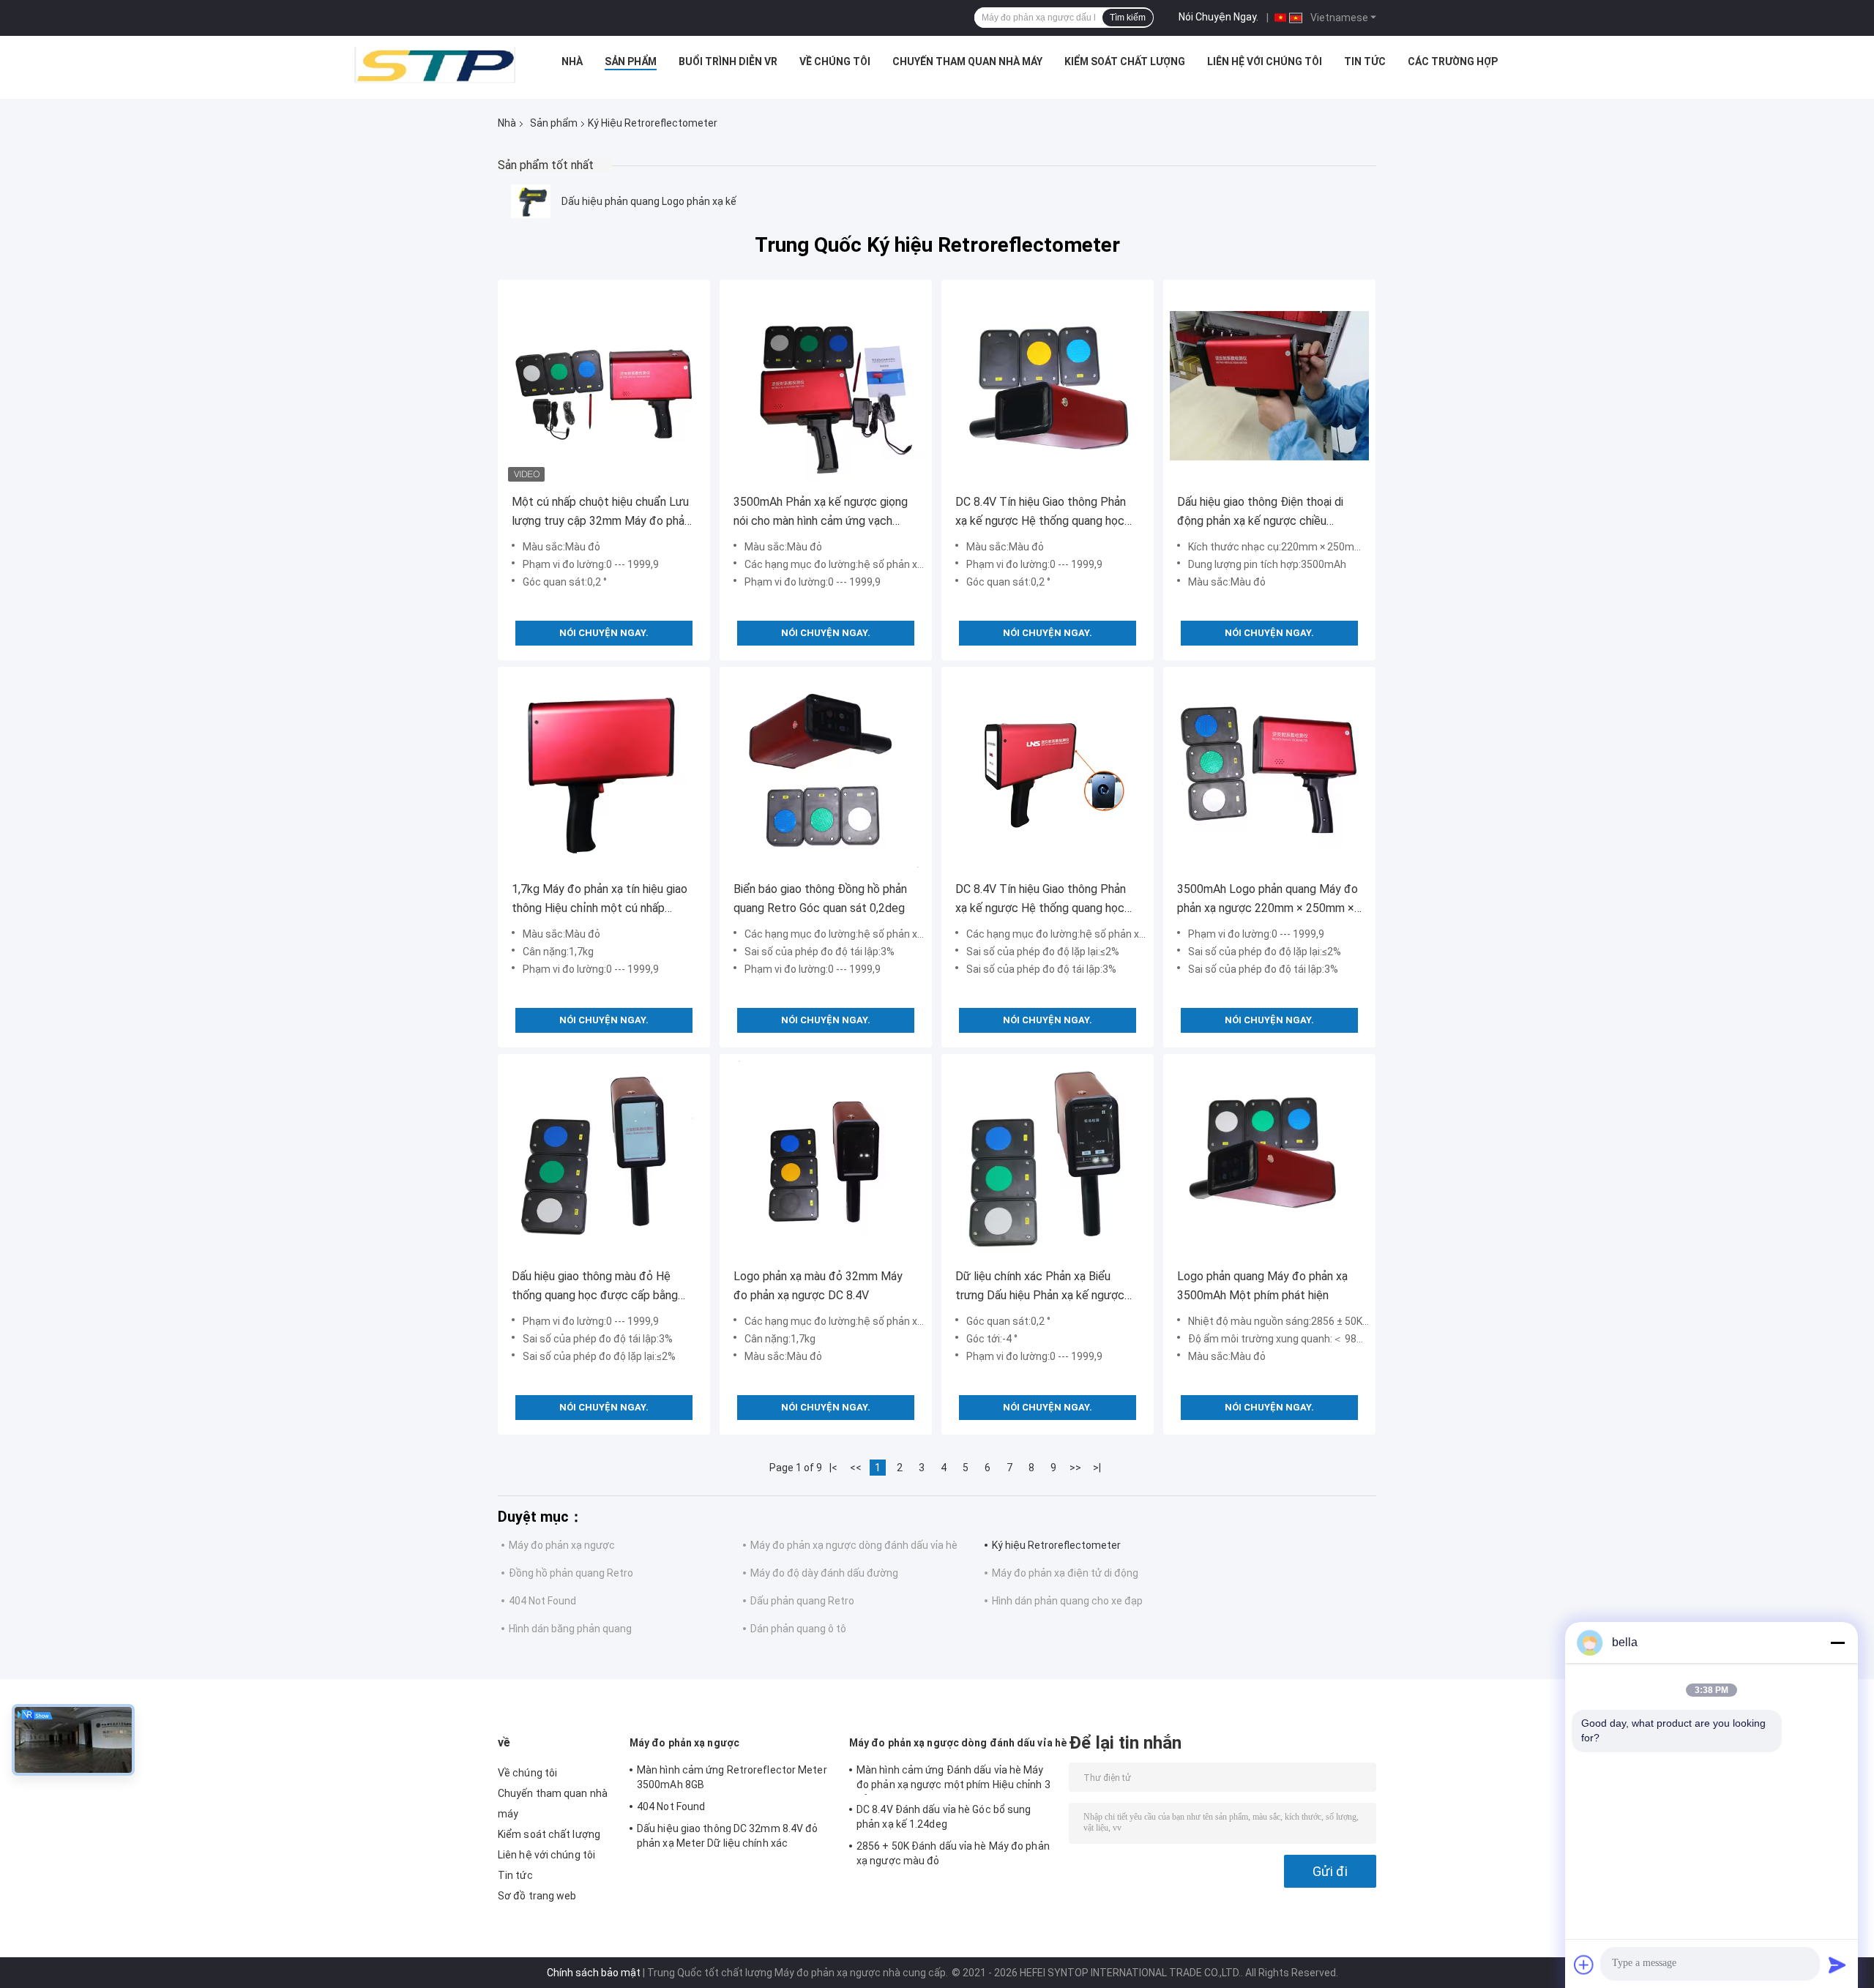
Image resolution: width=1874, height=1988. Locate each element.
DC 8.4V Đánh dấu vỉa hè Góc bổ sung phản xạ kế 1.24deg (944, 1817)
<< (856, 1468)
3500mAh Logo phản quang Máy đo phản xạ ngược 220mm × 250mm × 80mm (1268, 900)
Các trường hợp (1453, 61)
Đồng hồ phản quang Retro (571, 1573)
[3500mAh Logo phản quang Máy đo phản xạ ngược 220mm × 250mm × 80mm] (1269, 773)
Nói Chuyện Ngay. (1218, 17)
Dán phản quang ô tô (798, 1629)
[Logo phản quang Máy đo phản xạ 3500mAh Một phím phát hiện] (1269, 1160)
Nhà (572, 61)
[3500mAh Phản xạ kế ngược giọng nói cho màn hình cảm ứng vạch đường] (826, 386)
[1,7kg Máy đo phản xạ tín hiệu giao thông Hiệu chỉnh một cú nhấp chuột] (604, 773)
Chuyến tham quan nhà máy (967, 61)
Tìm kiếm (1128, 18)
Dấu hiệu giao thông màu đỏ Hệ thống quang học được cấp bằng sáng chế (595, 1287)
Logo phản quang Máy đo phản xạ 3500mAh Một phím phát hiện (1262, 1286)
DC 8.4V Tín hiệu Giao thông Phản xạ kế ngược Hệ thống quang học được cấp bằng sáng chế (1041, 513)
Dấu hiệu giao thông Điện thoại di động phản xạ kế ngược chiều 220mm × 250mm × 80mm (1260, 513)
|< (833, 1468)
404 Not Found (542, 1601)
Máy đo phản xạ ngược (562, 1545)
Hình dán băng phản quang (570, 1629)
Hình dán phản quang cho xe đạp (1067, 1601)
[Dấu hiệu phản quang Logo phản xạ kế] (531, 201)
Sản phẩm (631, 61)
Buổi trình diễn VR (728, 61)
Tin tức (1365, 61)
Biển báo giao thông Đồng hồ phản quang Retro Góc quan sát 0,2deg (820, 898)
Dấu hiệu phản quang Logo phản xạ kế (649, 201)
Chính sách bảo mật (594, 1973)
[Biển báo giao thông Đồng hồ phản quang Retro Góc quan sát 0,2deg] (826, 773)
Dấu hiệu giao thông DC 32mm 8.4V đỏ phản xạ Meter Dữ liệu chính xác (728, 1836)
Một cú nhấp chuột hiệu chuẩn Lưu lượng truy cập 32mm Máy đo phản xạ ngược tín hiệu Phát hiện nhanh (601, 513)
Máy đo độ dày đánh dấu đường (824, 1573)
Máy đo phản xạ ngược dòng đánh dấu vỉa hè (854, 1545)
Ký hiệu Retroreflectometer (1056, 1545)
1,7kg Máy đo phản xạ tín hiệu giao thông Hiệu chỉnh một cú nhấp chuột (600, 900)
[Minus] (1837, 1643)
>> (1075, 1468)
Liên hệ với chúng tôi (1265, 61)
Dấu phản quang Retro (802, 1601)
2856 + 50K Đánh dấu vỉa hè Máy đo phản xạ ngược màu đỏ (953, 1853)
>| (1097, 1468)
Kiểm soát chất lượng (1125, 61)
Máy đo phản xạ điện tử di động (1065, 1573)
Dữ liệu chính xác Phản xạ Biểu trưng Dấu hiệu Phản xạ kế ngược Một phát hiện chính (1040, 1287)
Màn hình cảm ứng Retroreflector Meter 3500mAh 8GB (732, 1777)
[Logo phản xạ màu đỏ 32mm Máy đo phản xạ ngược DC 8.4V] (826, 1160)
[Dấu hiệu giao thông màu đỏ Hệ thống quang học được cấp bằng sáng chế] (604, 1160)
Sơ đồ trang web (537, 1896)
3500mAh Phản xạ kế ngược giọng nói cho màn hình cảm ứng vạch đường (821, 513)
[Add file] (1584, 1965)
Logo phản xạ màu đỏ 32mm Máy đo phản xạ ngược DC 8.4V (818, 1286)
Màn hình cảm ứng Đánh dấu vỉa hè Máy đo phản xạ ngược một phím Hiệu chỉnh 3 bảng (953, 1779)
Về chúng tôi (835, 61)
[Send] (1837, 1965)
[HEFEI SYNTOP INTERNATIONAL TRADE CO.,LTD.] (435, 65)
